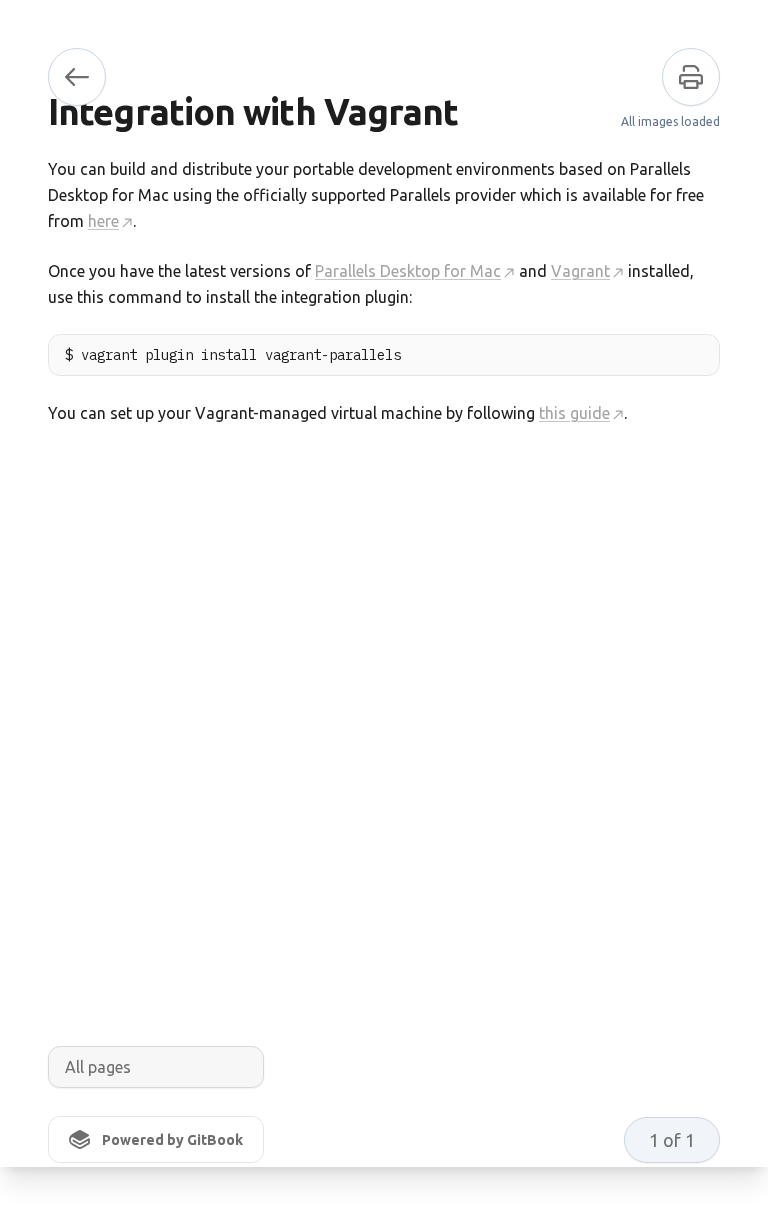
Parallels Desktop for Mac (408, 271)
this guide (574, 413)
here (103, 221)
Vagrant (580, 271)
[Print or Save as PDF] (691, 77)
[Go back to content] (77, 77)
